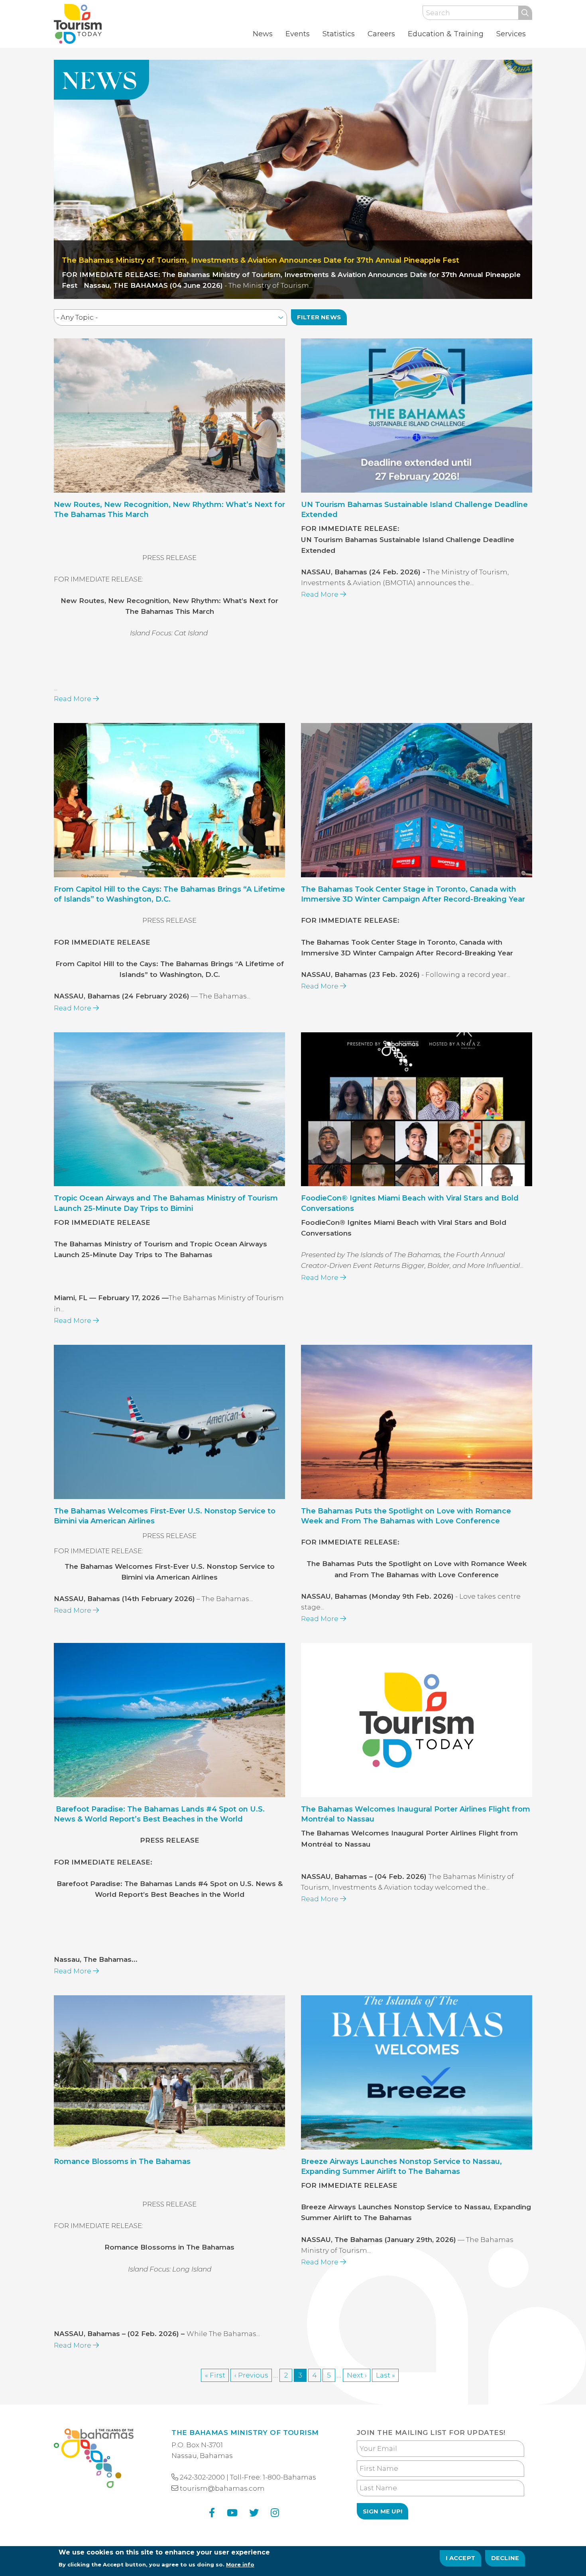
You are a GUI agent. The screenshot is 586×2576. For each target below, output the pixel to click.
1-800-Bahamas (289, 2477)
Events (298, 34)
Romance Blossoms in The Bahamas (122, 2161)
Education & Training (446, 34)
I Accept (461, 2558)
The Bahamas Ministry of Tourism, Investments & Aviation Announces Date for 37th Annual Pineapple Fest (261, 260)
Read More (73, 699)
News (263, 34)
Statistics (339, 34)
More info (240, 2564)
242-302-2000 (202, 2477)
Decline (505, 2558)
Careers (381, 34)
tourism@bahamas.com (222, 2488)
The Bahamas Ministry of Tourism (245, 2433)
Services (511, 34)
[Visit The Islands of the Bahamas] (94, 2460)
